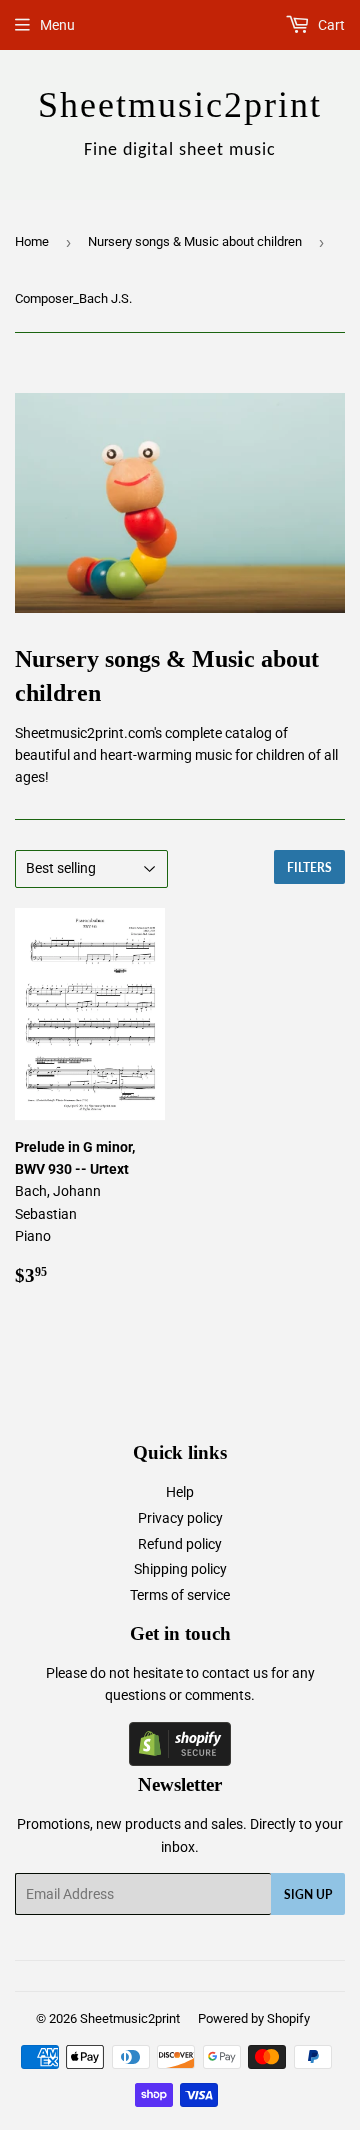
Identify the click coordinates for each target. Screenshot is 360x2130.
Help (180, 1492)
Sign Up (308, 1894)
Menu (57, 25)
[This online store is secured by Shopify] (180, 1761)
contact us (235, 1673)
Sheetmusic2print (130, 2018)
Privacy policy (180, 1518)
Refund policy (180, 1544)
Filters (309, 867)
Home (32, 241)
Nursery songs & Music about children (195, 241)
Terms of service (180, 1595)
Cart (330, 25)
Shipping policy (180, 1569)
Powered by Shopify (254, 2018)
